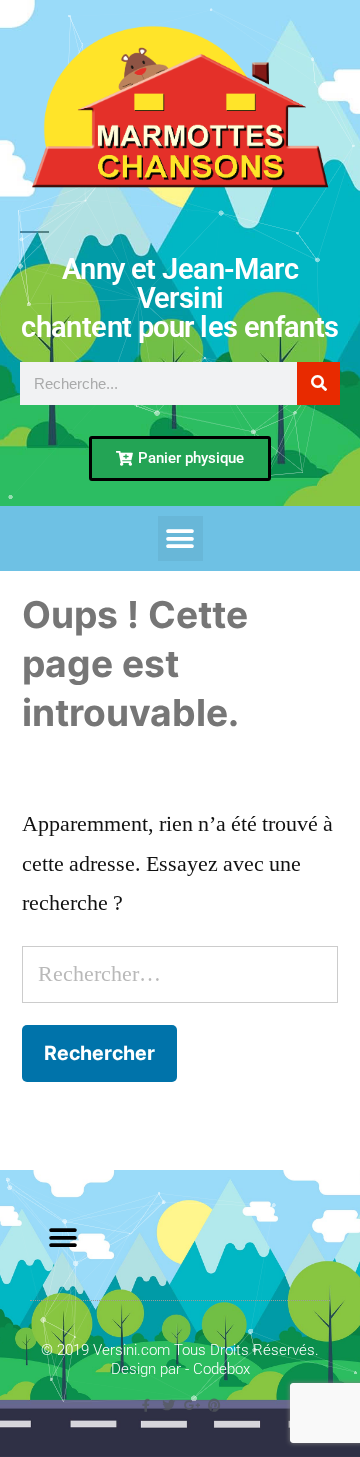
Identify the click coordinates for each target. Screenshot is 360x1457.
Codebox (221, 1369)
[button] (180, 538)
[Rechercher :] (180, 974)
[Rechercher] (318, 383)
